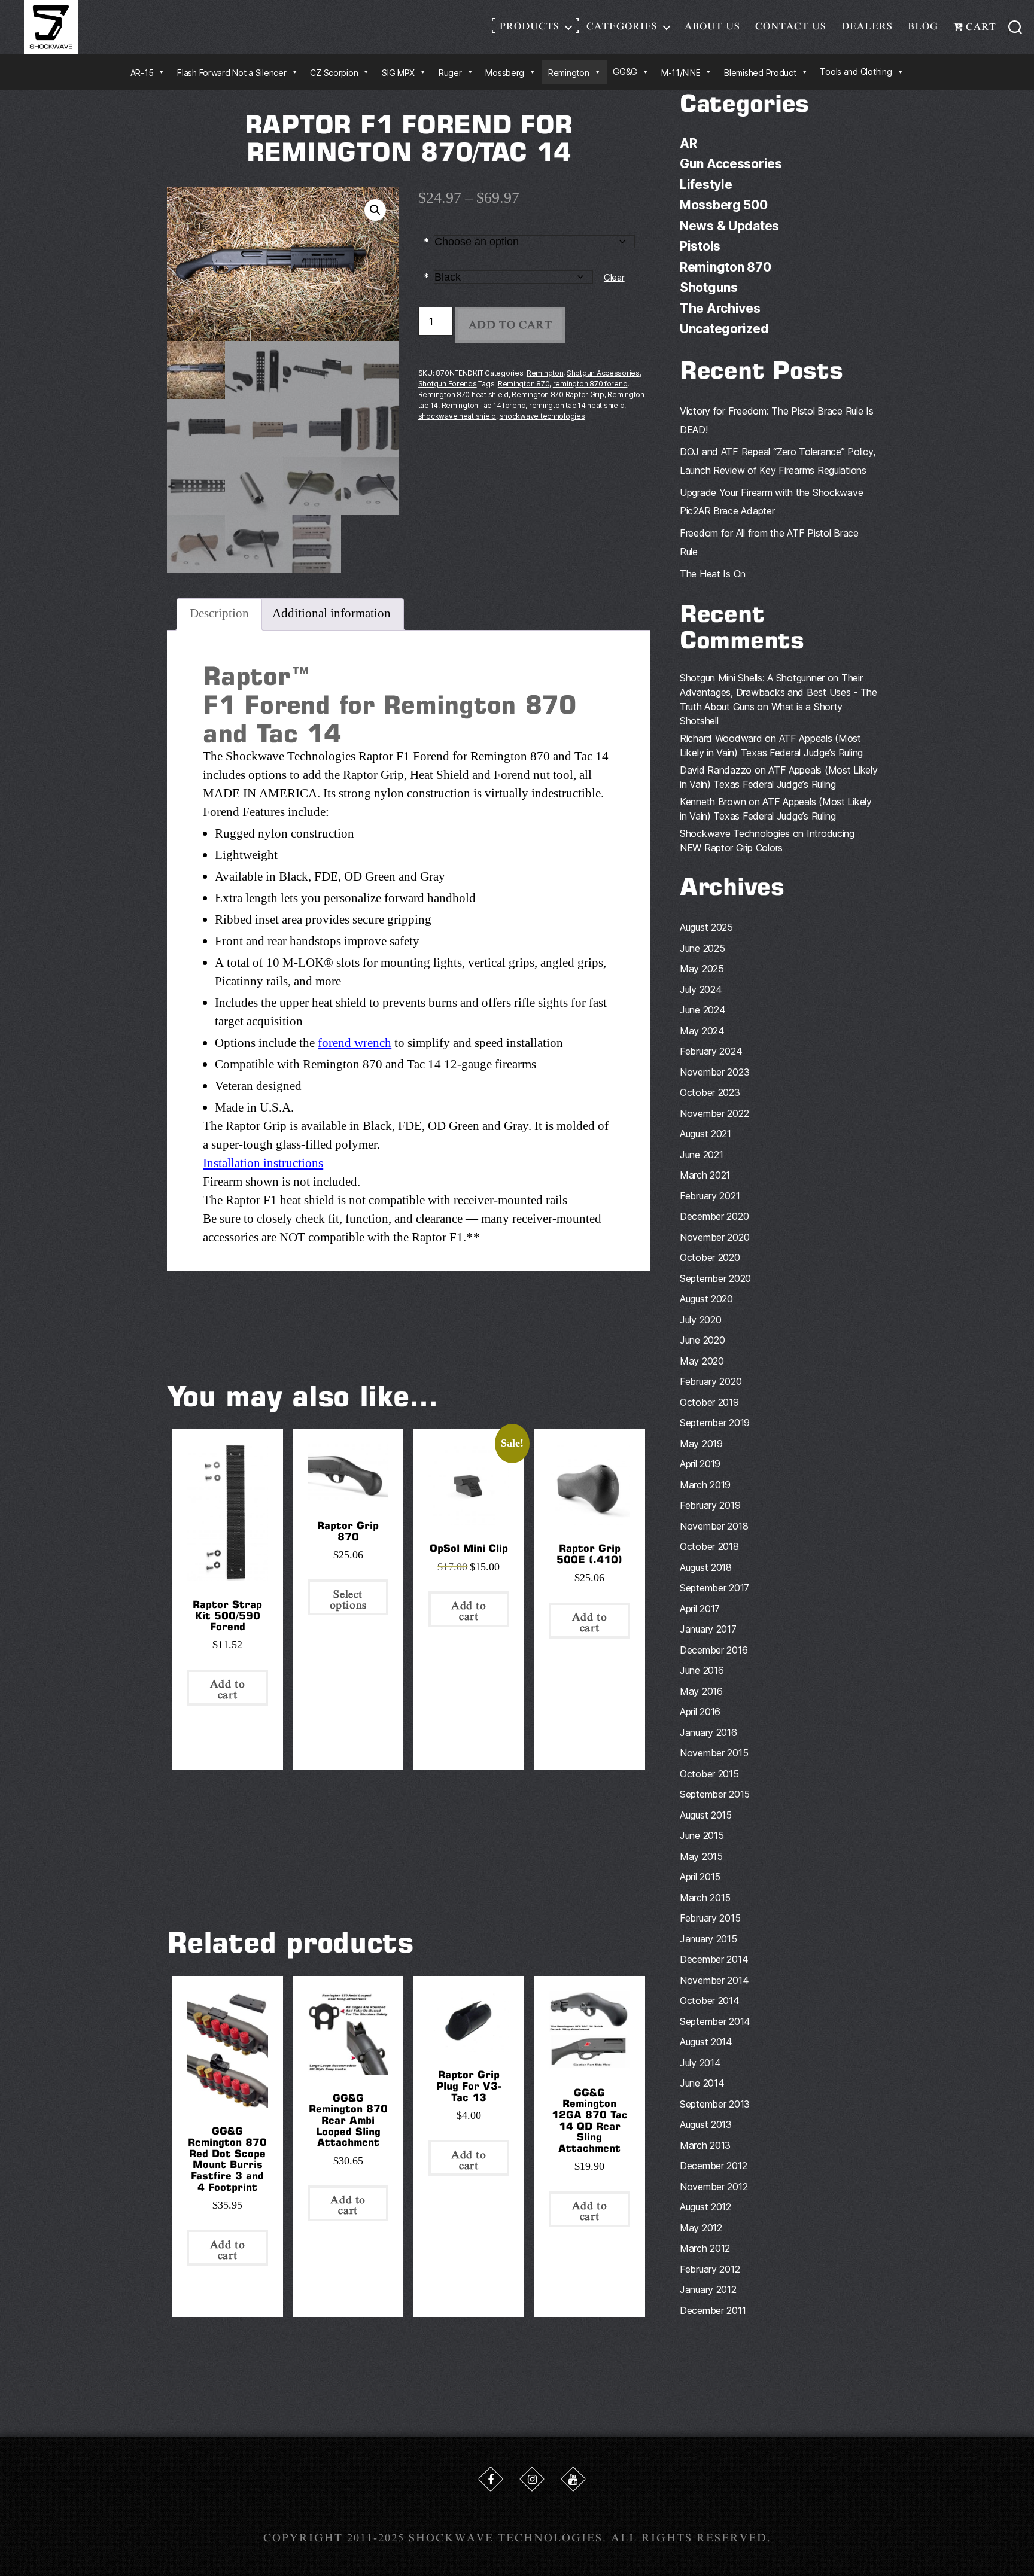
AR (688, 143)
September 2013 (715, 2104)
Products (530, 26)
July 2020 (701, 1320)
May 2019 (701, 1444)
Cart (980, 27)
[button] (375, 210)
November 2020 (715, 1237)
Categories (622, 26)
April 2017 (700, 1609)
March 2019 (705, 1485)
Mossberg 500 (724, 205)
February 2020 (711, 1381)
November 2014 (714, 1980)
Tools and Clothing (856, 71)
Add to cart (510, 325)
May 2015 (701, 1856)
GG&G (625, 71)
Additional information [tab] (332, 613)
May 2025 (702, 969)
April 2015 (700, 1877)
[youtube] (573, 2479)
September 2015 (715, 1794)
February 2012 (710, 2269)
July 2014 (700, 2063)
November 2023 (715, 1072)
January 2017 (708, 1629)
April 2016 (700, 1712)
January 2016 (708, 1732)
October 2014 (710, 2000)
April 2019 (700, 1464)
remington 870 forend (590, 384)
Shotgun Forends (448, 384)
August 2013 (706, 2124)
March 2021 (705, 1175)
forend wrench (355, 1043)
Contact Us (791, 26)
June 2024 (703, 1010)
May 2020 (702, 1361)
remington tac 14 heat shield (577, 405)
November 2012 (714, 2187)
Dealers (867, 26)
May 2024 (702, 1031)
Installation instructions (263, 1163)
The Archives (720, 308)
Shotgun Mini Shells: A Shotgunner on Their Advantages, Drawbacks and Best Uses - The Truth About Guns (778, 692)
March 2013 (705, 2145)
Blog (923, 26)
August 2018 (706, 1567)
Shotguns (709, 287)
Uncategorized (724, 329)
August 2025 (706, 927)
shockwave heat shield (457, 416)
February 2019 (710, 1505)
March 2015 (705, 1898)
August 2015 (706, 1815)
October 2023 (710, 1092)
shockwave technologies (542, 416)
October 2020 (710, 1257)
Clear (614, 278)
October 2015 (709, 1774)
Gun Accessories (731, 164)
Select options (348, 1600)
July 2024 (701, 989)
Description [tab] (219, 613)
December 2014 (714, 1959)
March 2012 (705, 2248)
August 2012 (705, 2207)
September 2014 (715, 2021)
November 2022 (714, 1113)
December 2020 (714, 1216)
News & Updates (729, 226)
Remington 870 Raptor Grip (558, 395)
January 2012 (708, 2289)
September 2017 (714, 1588)
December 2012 (714, 2166)
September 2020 (715, 1278)
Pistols (700, 246)
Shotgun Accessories (603, 373)
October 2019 (709, 1402)
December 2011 (713, 2310)
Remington (545, 373)
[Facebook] (491, 2479)
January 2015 (708, 1939)
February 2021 (710, 1196)
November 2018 (714, 1526)
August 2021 (705, 1134)
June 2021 (702, 1155)
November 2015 (714, 1753)
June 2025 (702, 948)
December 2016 (714, 1650)
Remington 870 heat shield (463, 395)
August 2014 (706, 2042)
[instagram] (532, 2479)
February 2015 (710, 1918)
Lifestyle (706, 185)
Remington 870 (524, 384)
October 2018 (709, 1546)
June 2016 (702, 1670)
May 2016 (701, 1691)
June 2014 (702, 2083)
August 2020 (706, 1299)
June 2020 (702, 1340)
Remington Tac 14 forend (484, 405)
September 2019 (715, 1423)
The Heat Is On (713, 574)
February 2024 (711, 1051)
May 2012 (701, 2228)
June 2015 (702, 1835)
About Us (712, 26)
